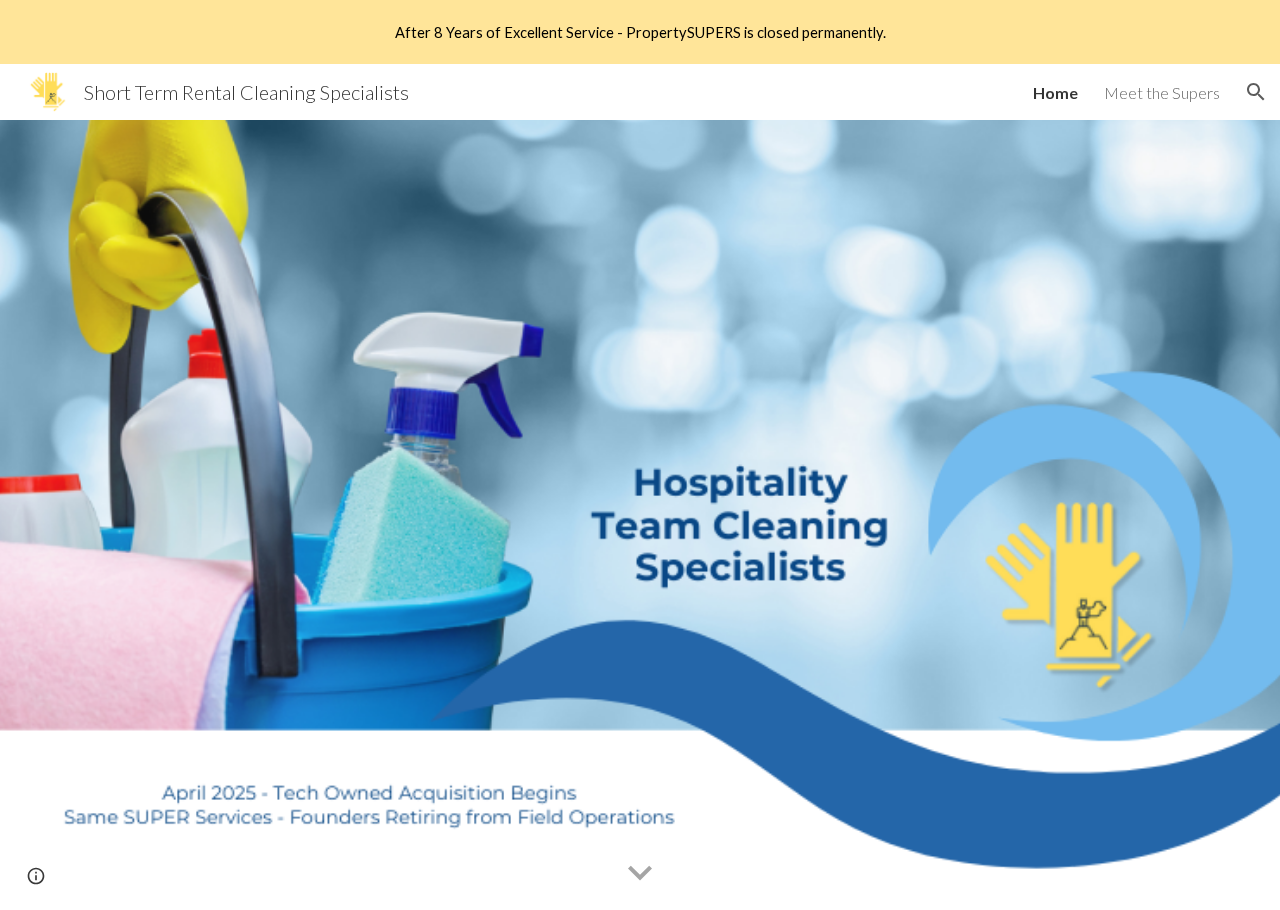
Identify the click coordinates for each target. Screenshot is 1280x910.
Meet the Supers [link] (1162, 92)
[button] (1256, 92)
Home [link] (1055, 92)
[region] (640, 32)
